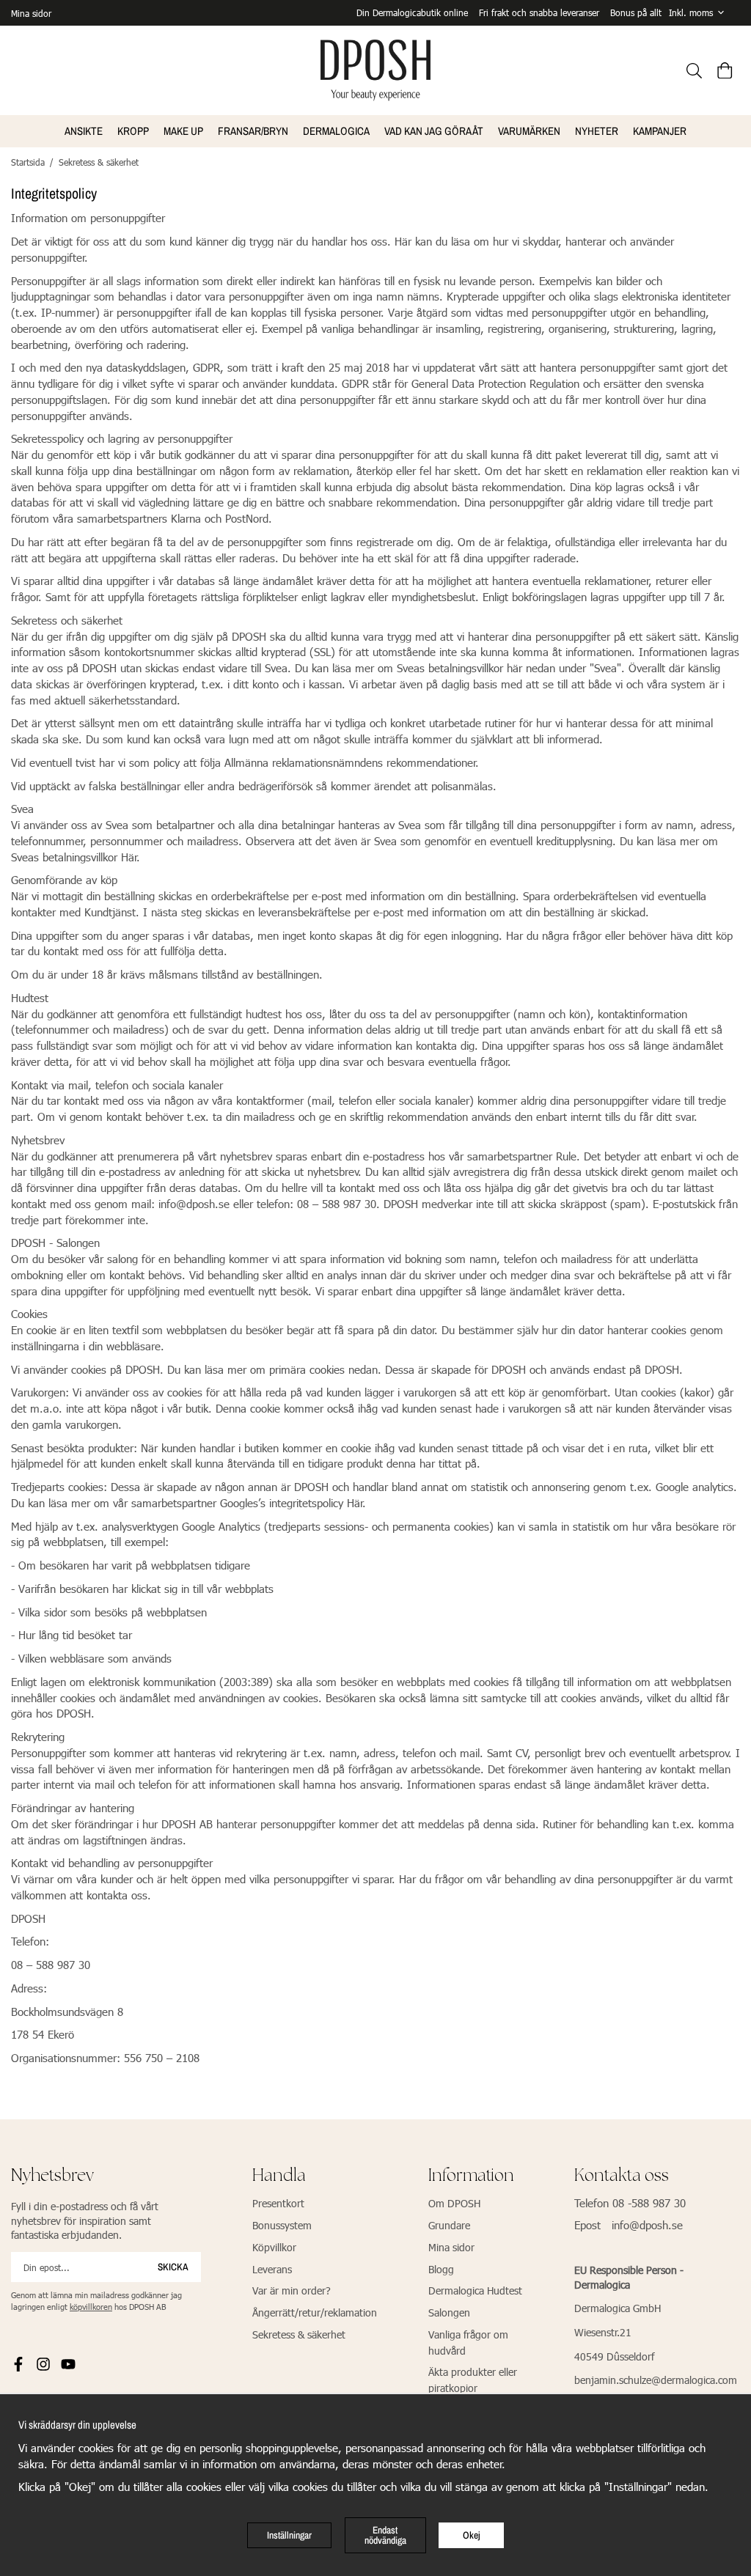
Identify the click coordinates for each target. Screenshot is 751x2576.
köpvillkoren (91, 2307)
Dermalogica (336, 131)
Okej (472, 2535)
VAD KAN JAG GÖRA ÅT (434, 131)
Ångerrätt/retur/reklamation (315, 2312)
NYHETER (597, 131)
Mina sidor (31, 13)
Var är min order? (292, 2290)
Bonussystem (282, 2225)
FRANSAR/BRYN (253, 131)
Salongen (449, 2312)
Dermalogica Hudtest (475, 2290)
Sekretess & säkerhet (299, 2334)
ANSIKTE (84, 131)
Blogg (441, 2269)
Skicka (173, 2267)
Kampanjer (660, 131)
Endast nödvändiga (385, 2535)
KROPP (133, 131)
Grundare (449, 2225)
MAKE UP (183, 131)
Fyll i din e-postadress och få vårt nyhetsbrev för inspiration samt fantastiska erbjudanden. (85, 2220)
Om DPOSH (454, 2203)
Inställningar (289, 2535)
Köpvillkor (274, 2247)
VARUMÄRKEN (529, 131)
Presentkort (278, 2203)
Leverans (272, 2269)
